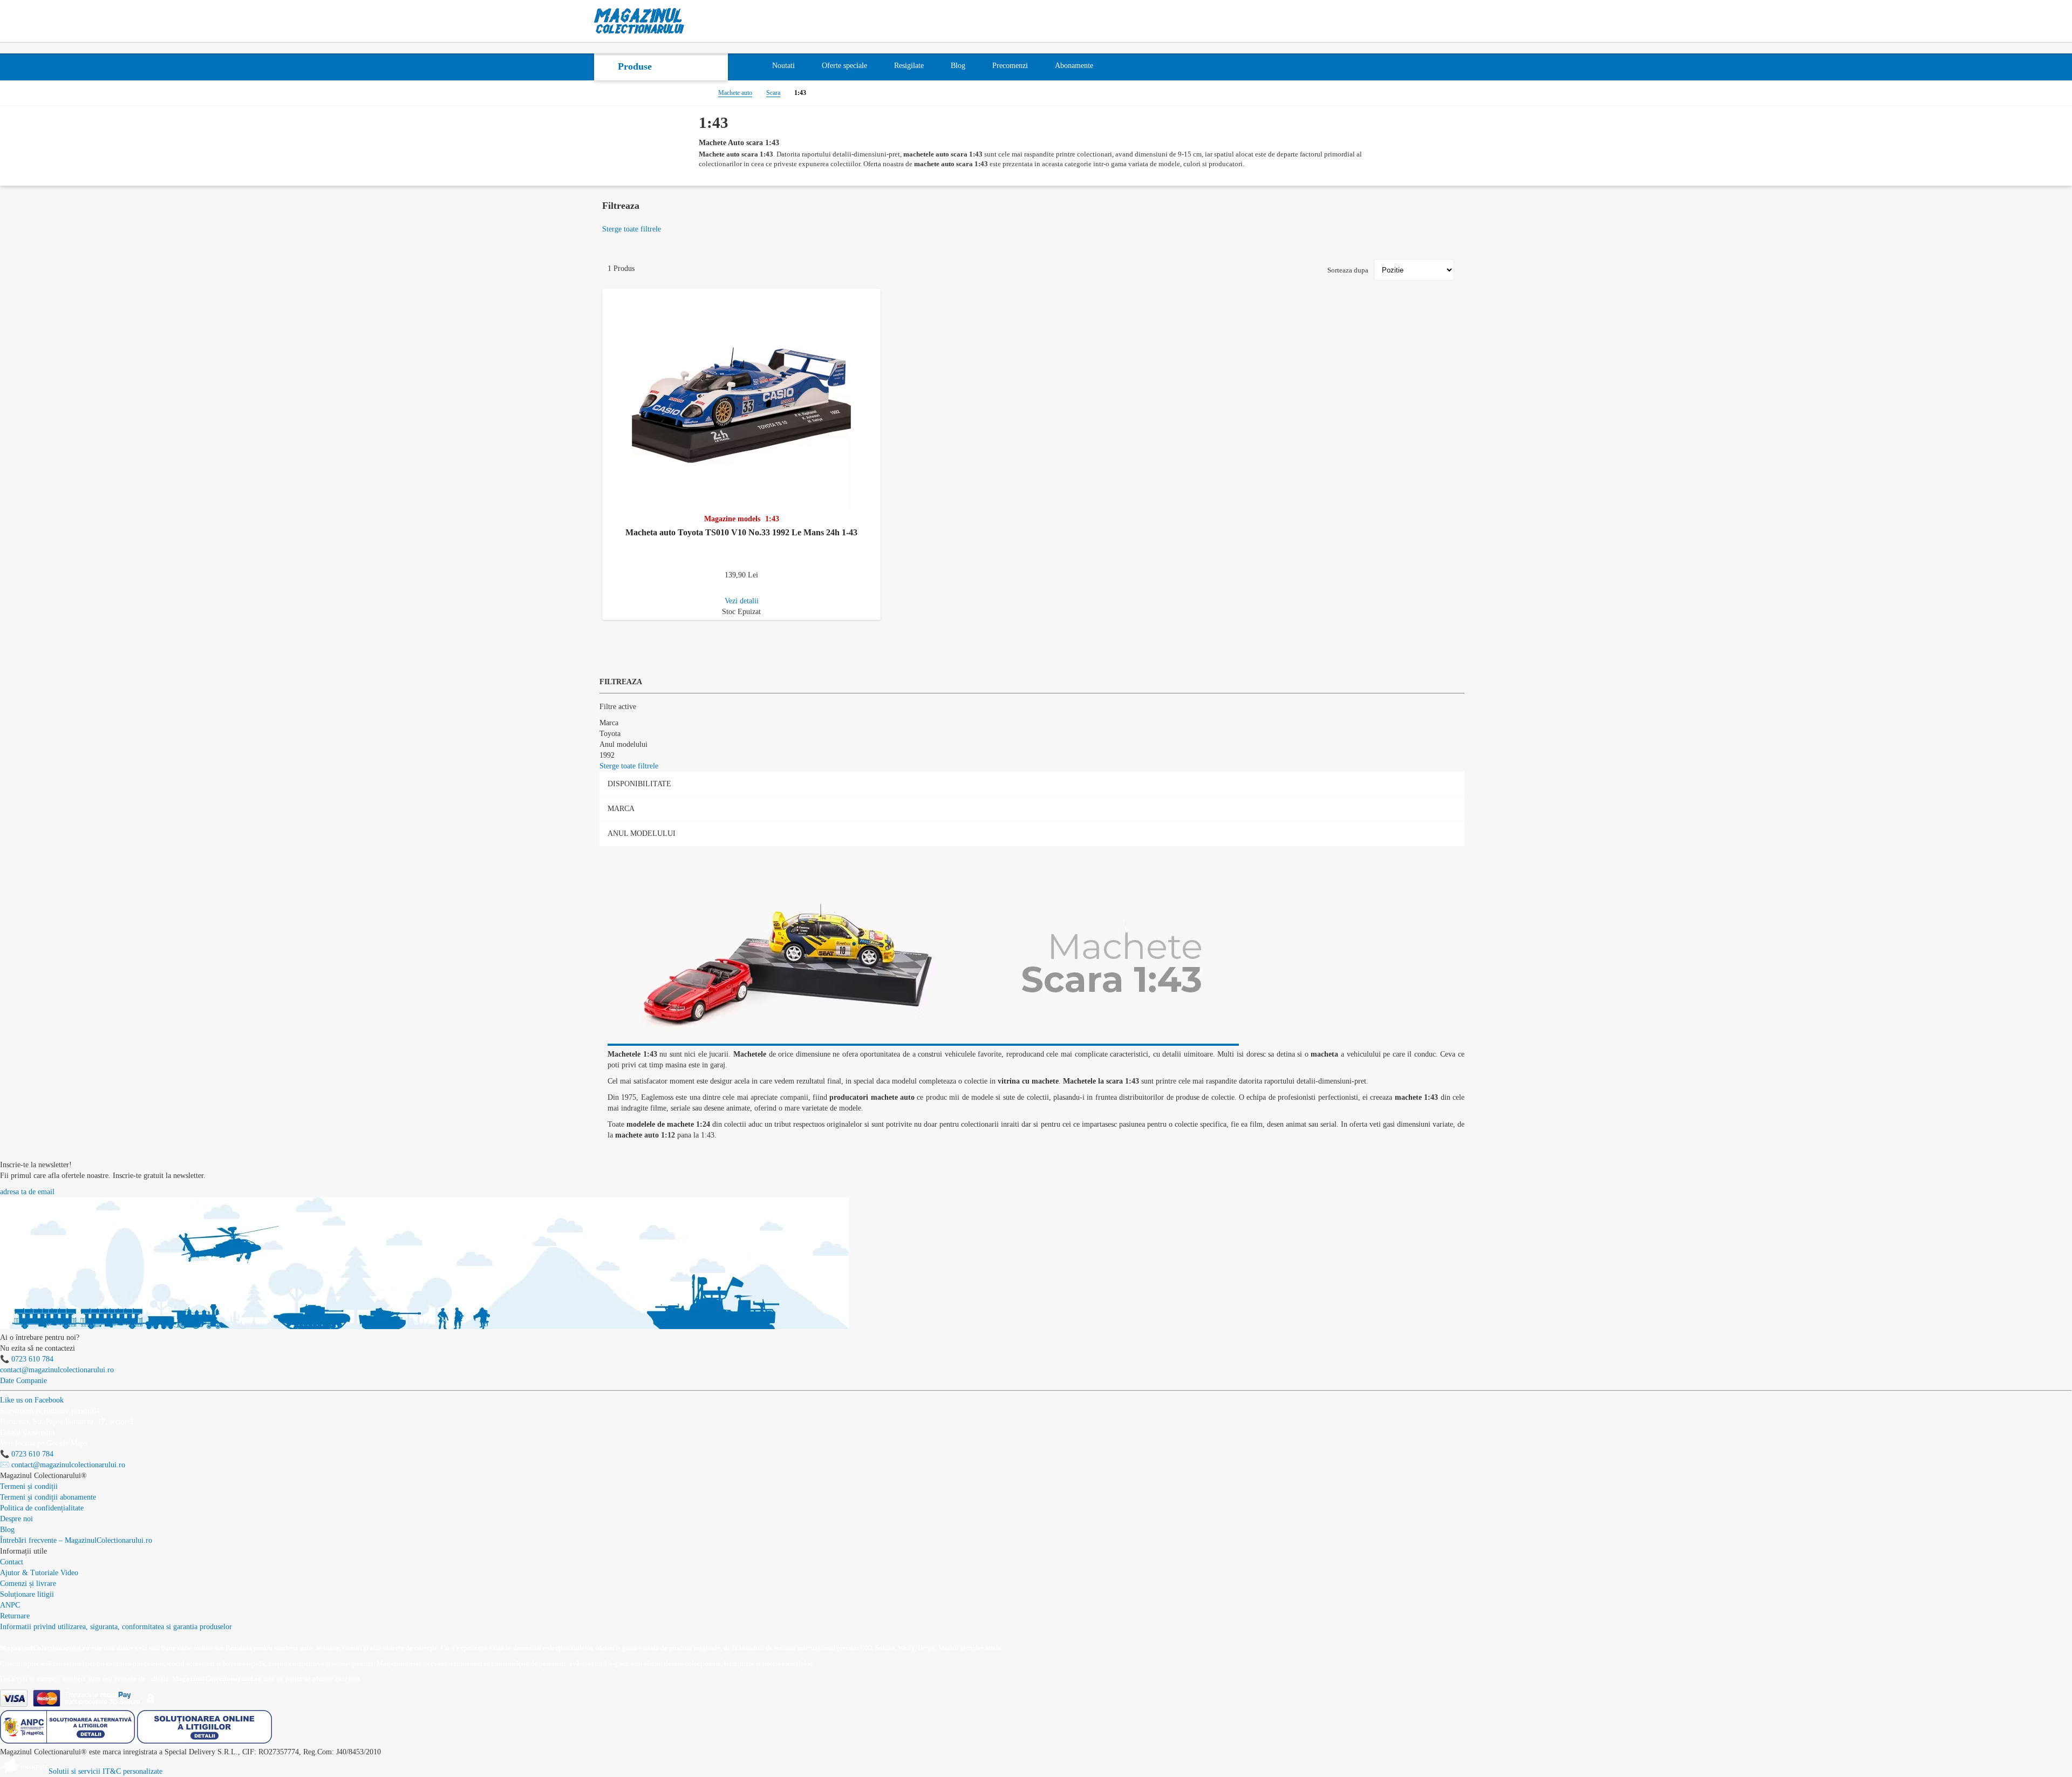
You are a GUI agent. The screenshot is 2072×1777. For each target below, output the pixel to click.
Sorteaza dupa (1348, 270)
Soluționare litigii (27, 1594)
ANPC (10, 1605)
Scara (773, 93)
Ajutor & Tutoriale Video (39, 1573)
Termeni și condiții (29, 1486)
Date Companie (23, 1381)
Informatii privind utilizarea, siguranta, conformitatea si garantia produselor (116, 1627)
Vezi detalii (742, 601)
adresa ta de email (27, 1192)
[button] (874, 295)
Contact (12, 1562)
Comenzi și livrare (28, 1584)
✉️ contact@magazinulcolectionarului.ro (63, 1465)
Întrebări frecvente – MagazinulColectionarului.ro (76, 1540)
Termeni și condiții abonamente (48, 1497)
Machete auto (735, 93)
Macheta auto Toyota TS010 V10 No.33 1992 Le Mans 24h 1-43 (741, 532)
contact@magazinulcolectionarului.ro (57, 1370)
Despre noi (16, 1519)
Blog (7, 1530)
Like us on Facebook (32, 1400)
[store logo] (639, 21)
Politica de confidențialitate (42, 1508)
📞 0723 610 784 (27, 1359)
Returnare (15, 1616)
